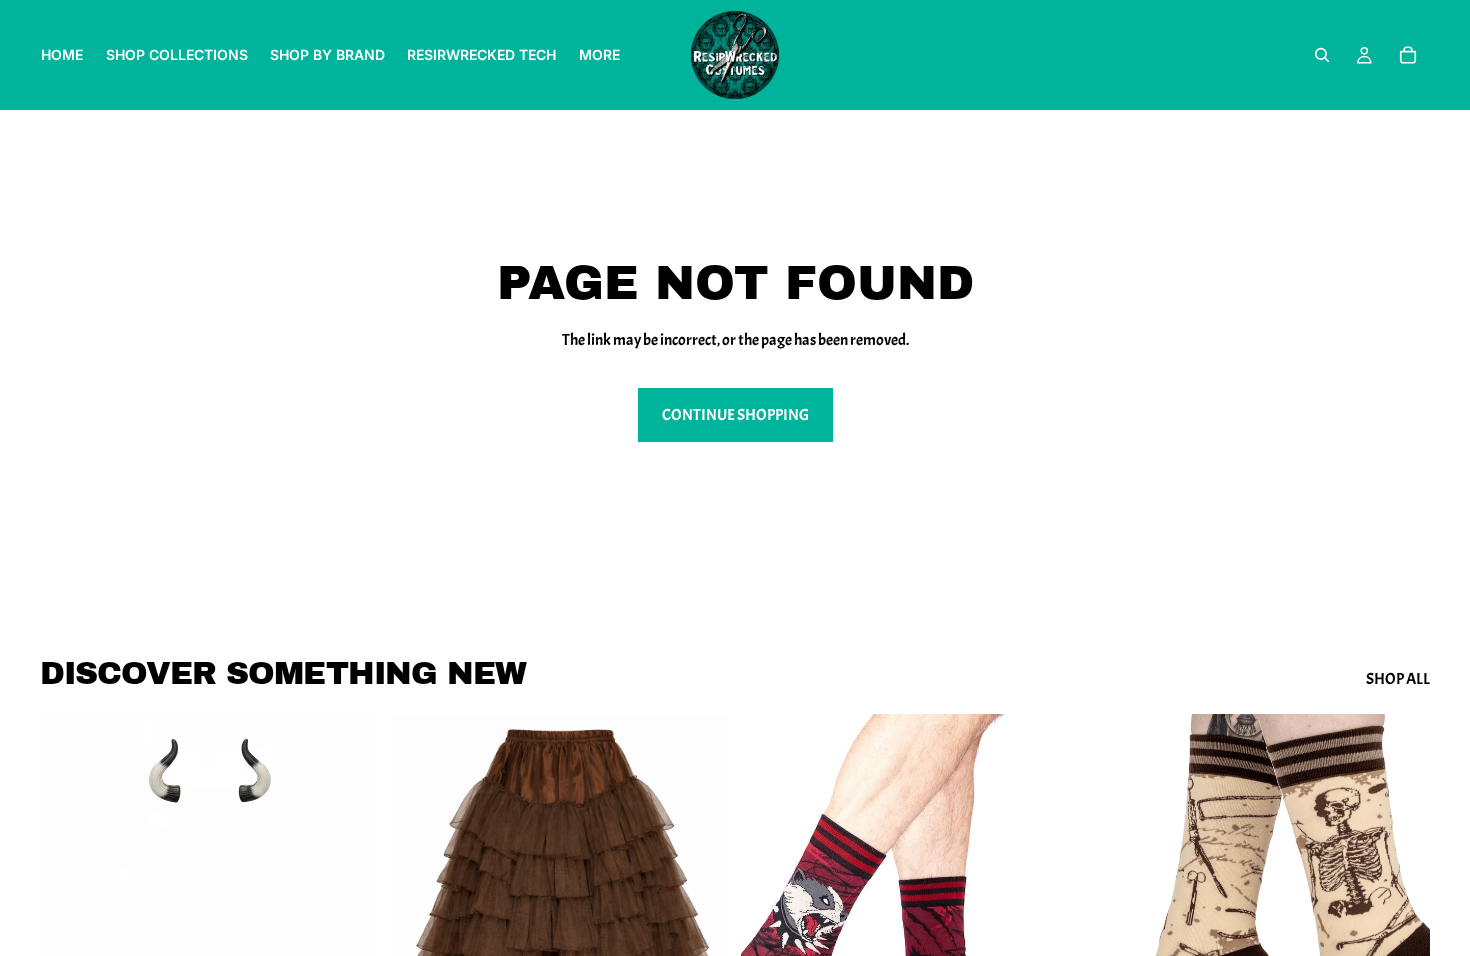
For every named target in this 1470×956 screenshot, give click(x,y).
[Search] (1322, 55)
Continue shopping (735, 415)
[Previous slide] (421, 926)
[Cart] (1408, 55)
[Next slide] (699, 926)
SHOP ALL (1398, 679)
